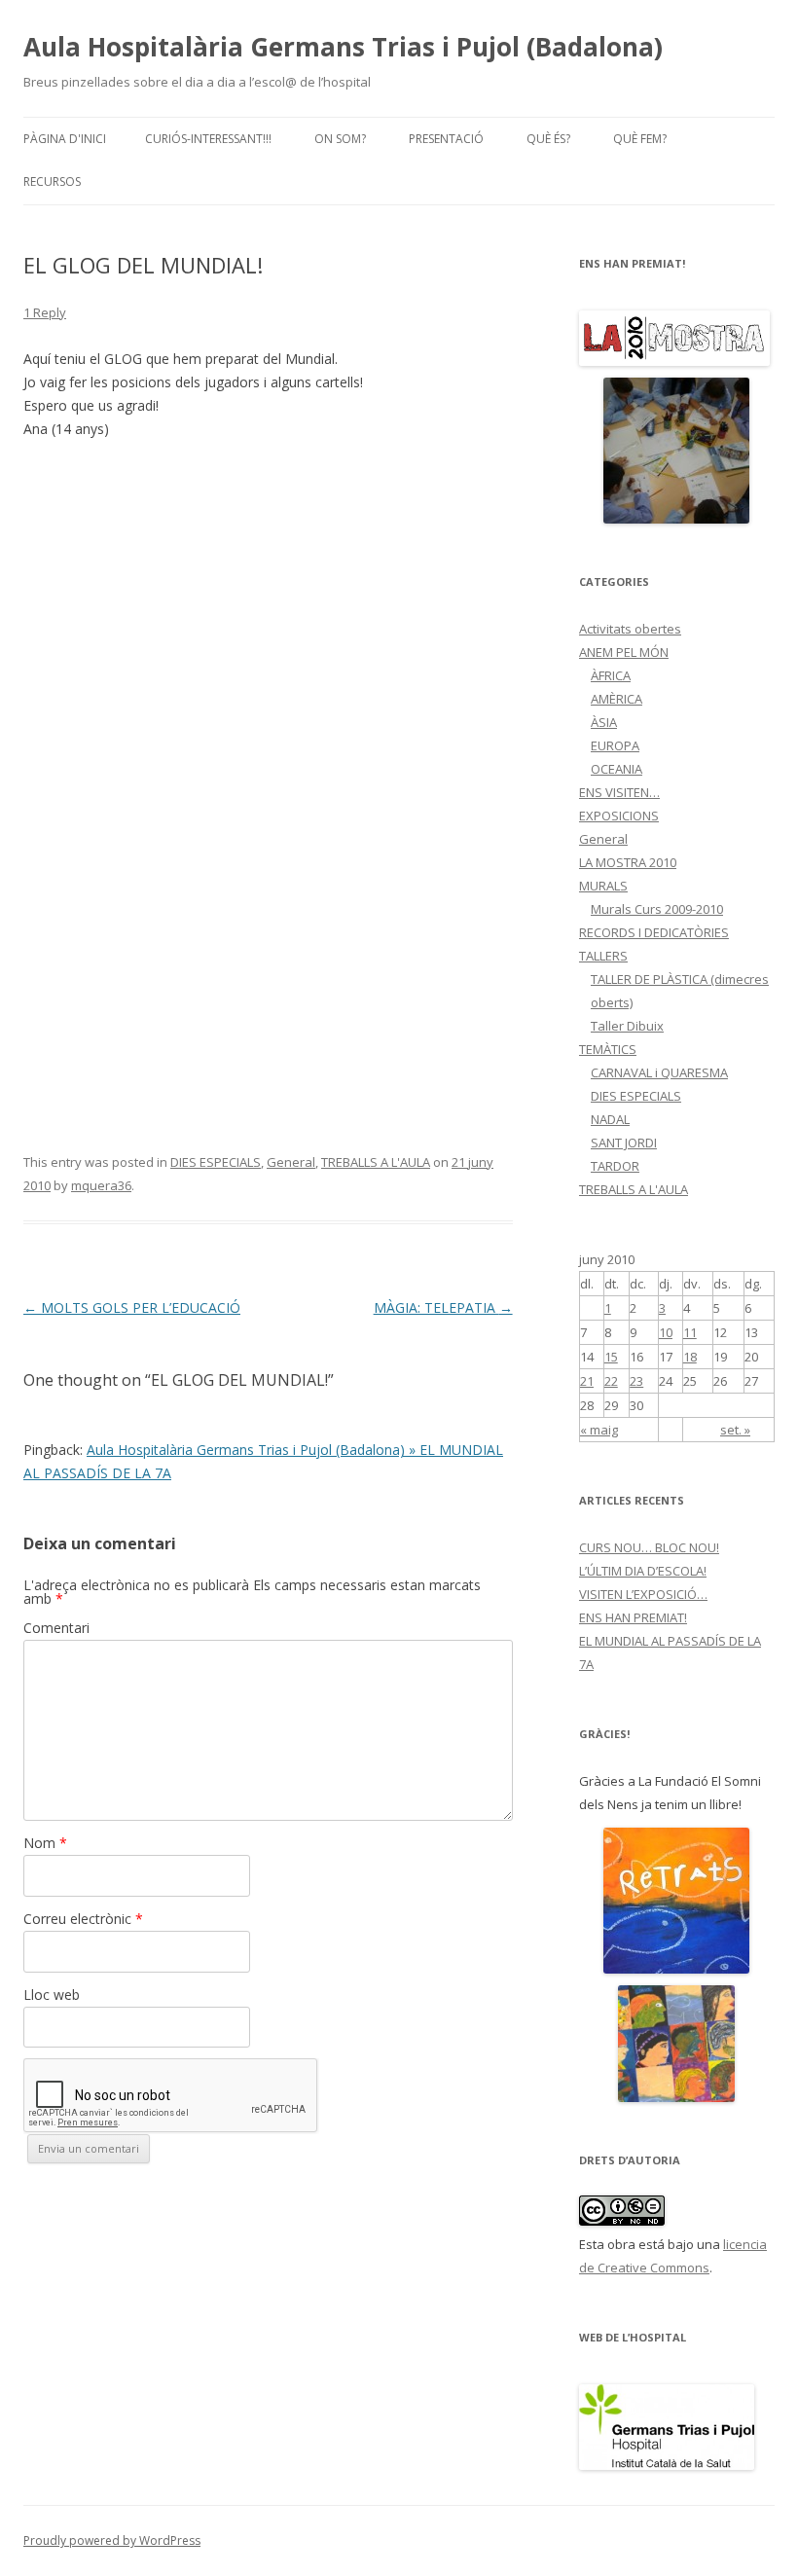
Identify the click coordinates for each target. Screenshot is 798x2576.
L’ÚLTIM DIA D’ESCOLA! (643, 1571)
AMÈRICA (617, 699)
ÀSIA (604, 722)
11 (690, 1332)
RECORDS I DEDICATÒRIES (654, 932)
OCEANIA (617, 769)
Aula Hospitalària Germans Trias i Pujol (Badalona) (343, 47)
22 (611, 1381)
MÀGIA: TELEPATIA (443, 1307)
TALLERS (603, 956)
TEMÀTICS (608, 1049)
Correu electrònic (83, 1919)
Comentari (56, 1628)
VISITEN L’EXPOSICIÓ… (643, 1594)
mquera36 (101, 1185)
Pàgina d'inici (65, 139)
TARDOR (615, 1166)
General (291, 1162)
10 (666, 1332)
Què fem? (640, 139)
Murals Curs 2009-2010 (657, 909)
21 (587, 1381)
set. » (735, 1430)
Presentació (446, 139)
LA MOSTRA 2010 (628, 862)
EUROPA (615, 745)
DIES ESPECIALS (216, 1162)
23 (636, 1381)
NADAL (610, 1119)
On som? (340, 139)
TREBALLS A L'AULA (376, 1162)
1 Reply (45, 312)
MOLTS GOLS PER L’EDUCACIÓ (132, 1307)
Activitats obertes (630, 629)
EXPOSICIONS (619, 816)
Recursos (52, 181)
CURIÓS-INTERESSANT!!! (208, 139)
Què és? (548, 139)
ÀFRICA (611, 675)
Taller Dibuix (627, 1026)
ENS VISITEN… (619, 792)
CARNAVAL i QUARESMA (659, 1072)
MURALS (603, 886)
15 (611, 1357)
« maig (599, 1430)
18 (690, 1357)
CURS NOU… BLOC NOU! (649, 1547)
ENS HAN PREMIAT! (633, 1617)
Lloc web (52, 1995)
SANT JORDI (624, 1143)
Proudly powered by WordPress (112, 2540)
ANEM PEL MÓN (624, 652)
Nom (45, 1843)
